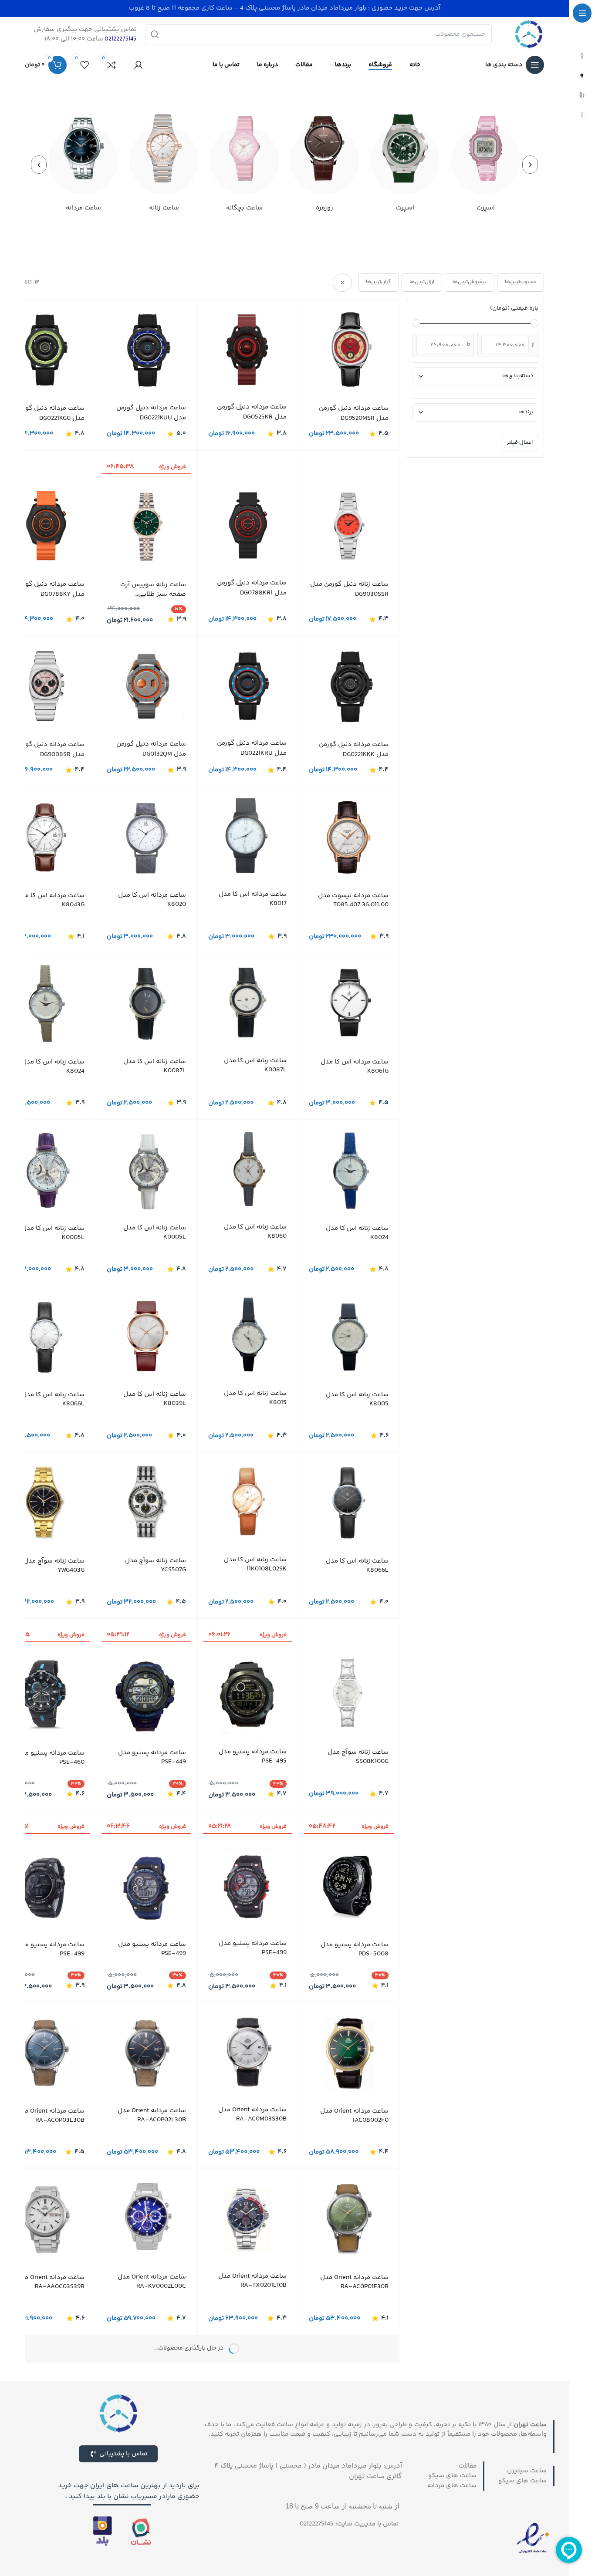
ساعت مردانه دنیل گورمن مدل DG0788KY (50, 589)
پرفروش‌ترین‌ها (470, 282)
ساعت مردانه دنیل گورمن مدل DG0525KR (252, 412)
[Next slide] (39, 165)
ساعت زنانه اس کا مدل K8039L (155, 1398)
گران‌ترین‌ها (379, 282)
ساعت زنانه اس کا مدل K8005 (357, 1399)
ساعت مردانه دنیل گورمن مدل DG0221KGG (50, 414)
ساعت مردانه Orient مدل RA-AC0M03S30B (252, 2114)
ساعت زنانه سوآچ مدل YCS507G (156, 1565)
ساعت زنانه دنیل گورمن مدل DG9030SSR (349, 589)
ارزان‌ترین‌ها (422, 282)
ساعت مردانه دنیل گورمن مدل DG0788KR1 (252, 588)
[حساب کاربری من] (139, 65)
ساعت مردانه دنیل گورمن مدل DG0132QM (151, 749)
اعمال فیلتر (520, 442)
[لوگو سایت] (529, 34)
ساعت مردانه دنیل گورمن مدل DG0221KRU (252, 748)
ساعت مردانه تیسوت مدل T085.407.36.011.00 (353, 900)
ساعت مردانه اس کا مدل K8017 (253, 898)
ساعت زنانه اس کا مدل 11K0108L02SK (255, 1564)
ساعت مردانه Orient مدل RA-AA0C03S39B (50, 2282)
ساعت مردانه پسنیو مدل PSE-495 (253, 1756)
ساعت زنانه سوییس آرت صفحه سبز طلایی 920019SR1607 (153, 589)
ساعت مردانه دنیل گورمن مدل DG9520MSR (354, 414)
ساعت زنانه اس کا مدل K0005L (155, 1232)
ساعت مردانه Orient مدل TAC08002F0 (354, 2115)
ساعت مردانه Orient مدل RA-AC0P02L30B (152, 2115)
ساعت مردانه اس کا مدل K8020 (152, 899)
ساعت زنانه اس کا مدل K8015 (255, 1398)
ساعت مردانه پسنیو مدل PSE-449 (152, 1757)
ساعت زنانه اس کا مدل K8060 (255, 1231)
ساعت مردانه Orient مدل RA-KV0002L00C (152, 2281)
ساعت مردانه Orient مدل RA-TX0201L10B (252, 2280)
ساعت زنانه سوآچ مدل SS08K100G (358, 1756)
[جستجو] (155, 34)
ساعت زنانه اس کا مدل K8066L (53, 1399)
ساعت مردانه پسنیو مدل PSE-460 (51, 1757)
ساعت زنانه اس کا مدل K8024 (53, 1066)
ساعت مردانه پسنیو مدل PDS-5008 (355, 1949)
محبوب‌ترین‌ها (521, 282)
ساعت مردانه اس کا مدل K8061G (355, 1066)
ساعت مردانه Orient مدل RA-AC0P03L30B (50, 2115)
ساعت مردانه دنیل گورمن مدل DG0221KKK (354, 750)
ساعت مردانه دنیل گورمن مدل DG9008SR (50, 750)
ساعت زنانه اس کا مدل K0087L (255, 1065)
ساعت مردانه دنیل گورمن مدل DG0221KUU (151, 413)
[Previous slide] (530, 165)
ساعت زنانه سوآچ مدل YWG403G (54, 1565)
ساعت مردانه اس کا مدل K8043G (51, 900)
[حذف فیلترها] (342, 283)
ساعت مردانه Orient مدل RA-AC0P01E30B (354, 2282)
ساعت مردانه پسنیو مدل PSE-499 (253, 1948)
